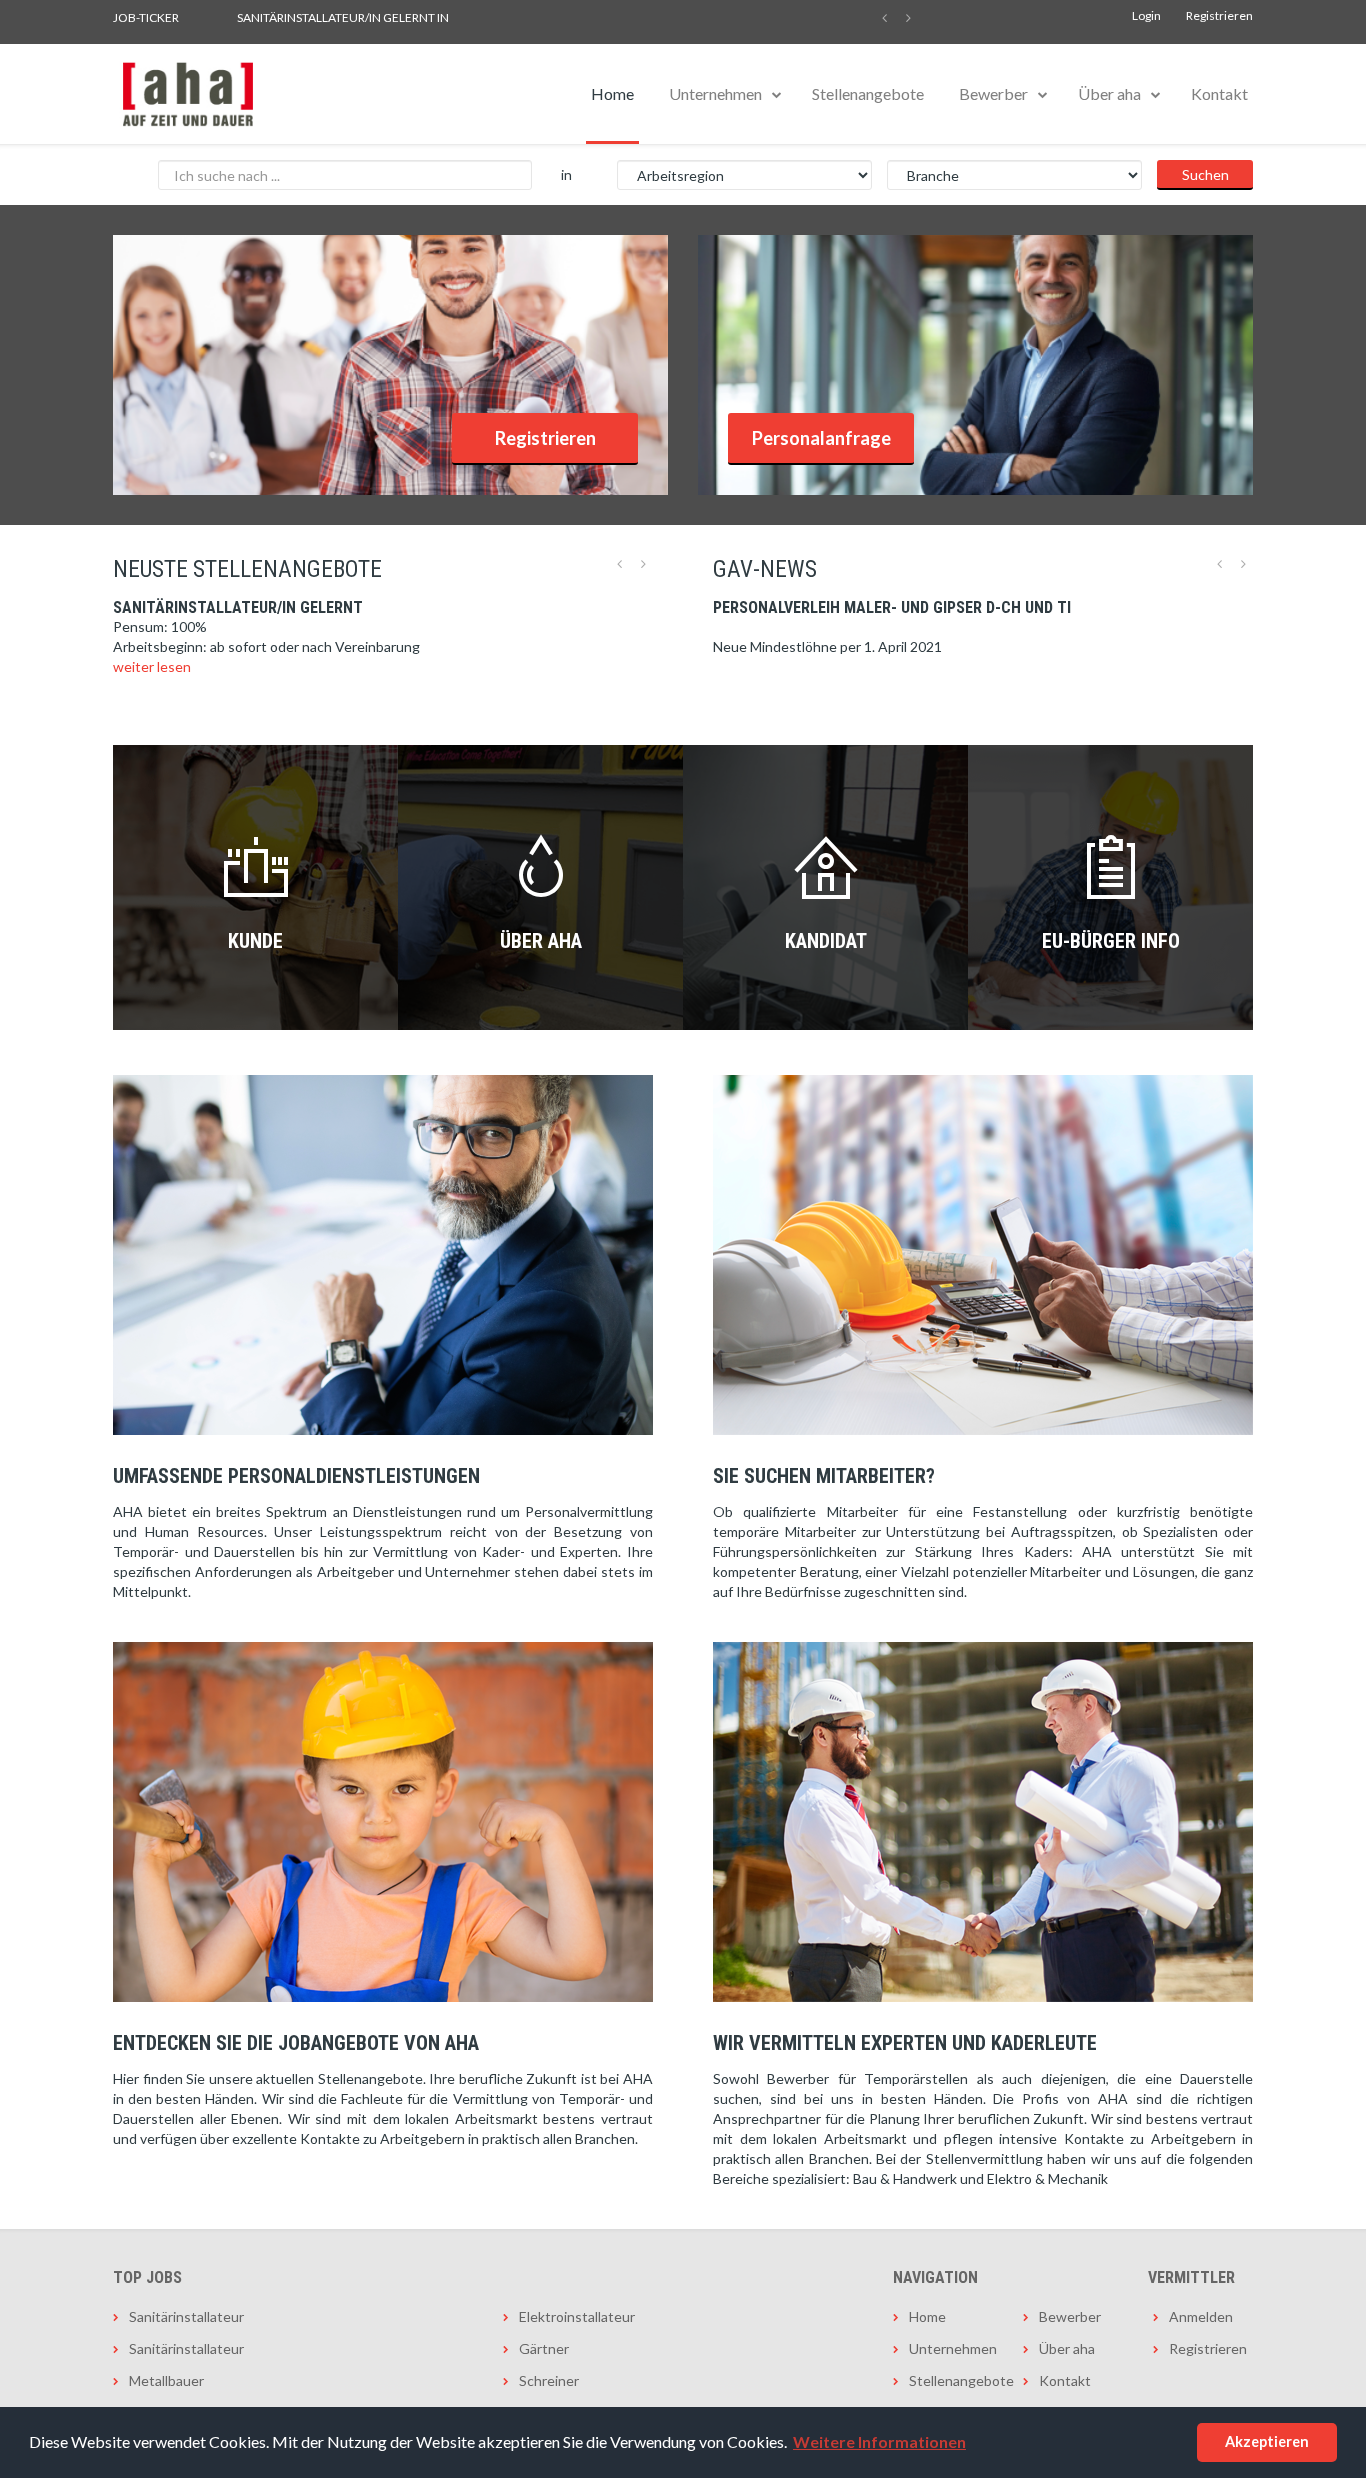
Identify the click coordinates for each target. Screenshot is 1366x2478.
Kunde (255, 941)
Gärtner (544, 2348)
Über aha (1109, 93)
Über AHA (541, 941)
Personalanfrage (821, 438)
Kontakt (1219, 93)
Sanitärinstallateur (186, 2316)
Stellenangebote (868, 93)
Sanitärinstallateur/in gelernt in (343, 17)
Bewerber (993, 93)
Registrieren (1219, 15)
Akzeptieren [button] (1267, 2441)
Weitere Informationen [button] (879, 2441)
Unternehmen (715, 93)
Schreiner (549, 2380)
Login (1146, 15)
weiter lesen (152, 666)
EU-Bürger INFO (1111, 941)
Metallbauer (166, 2380)
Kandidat (826, 941)
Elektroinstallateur (577, 2316)
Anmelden (1201, 2316)
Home (612, 93)
